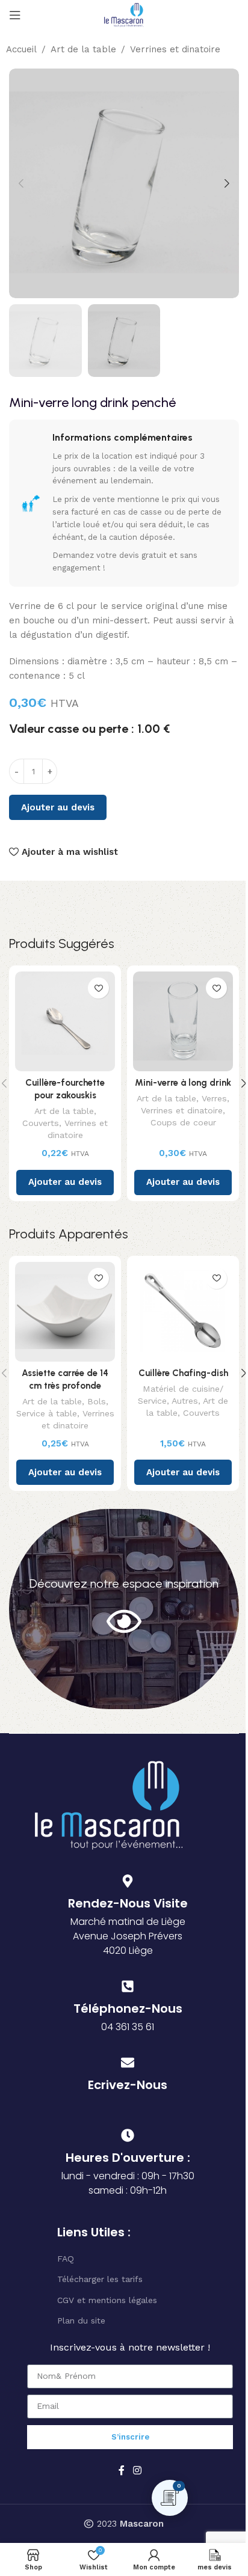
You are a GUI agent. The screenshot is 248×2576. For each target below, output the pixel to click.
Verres (214, 1098)
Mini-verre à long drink (183, 1083)
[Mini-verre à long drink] (183, 1021)
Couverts (41, 1123)
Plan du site (81, 2321)
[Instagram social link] (137, 2470)
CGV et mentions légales (107, 2300)
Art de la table (83, 49)
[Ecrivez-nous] (128, 2063)
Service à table (47, 1413)
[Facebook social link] (122, 2470)
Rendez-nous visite (128, 1903)
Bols (97, 1401)
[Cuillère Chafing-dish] (183, 1312)
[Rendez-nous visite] (128, 1881)
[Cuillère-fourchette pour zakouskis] (65, 1021)
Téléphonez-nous (128, 2008)
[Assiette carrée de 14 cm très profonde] (65, 1312)
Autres (185, 1401)
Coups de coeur (183, 1122)
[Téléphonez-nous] (128, 1986)
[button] (21, 183)
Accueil (21, 49)
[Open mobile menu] (15, 15)
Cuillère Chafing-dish (183, 1373)
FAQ (66, 2259)
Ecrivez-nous (128, 2085)
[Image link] (109, 1804)
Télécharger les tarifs (100, 2279)
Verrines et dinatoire (175, 49)
